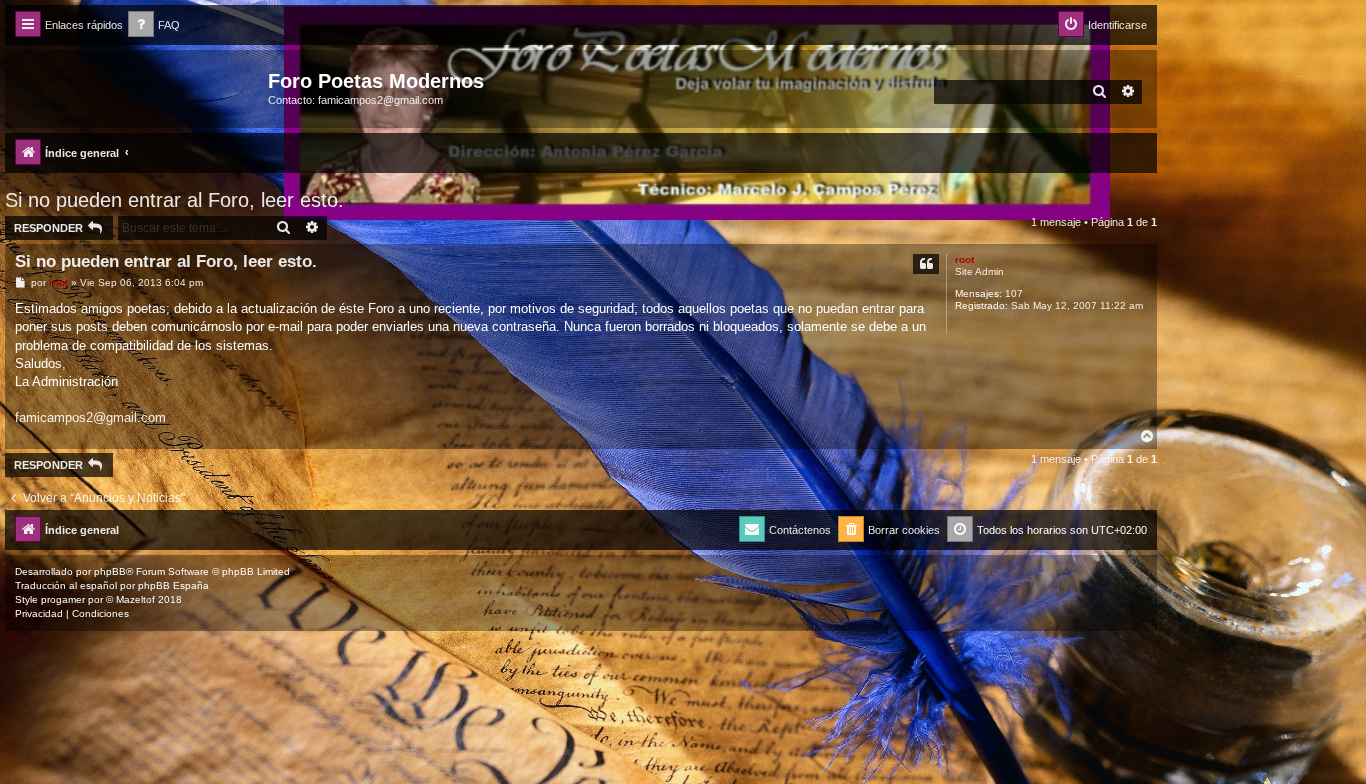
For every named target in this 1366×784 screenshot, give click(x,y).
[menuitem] (154, 25)
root (964, 259)
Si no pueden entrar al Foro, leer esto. (174, 200)
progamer (63, 599)
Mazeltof (135, 599)
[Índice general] (139, 87)
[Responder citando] (926, 264)
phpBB (110, 571)
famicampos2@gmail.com (90, 417)
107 (1014, 293)
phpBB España (173, 585)
